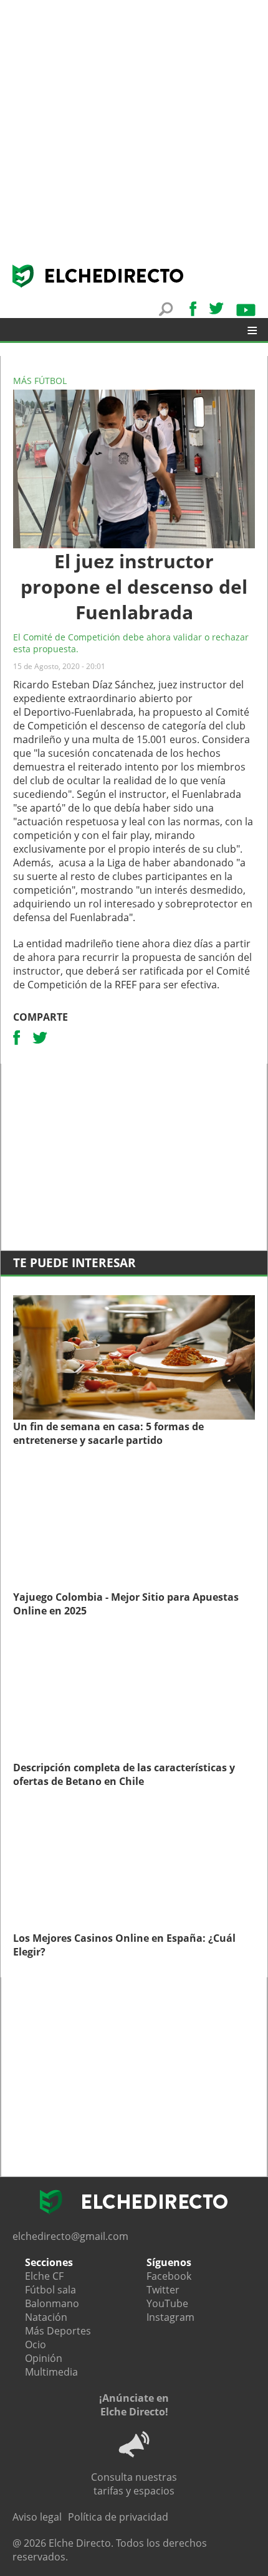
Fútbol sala (50, 2290)
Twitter (163, 2290)
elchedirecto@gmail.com (70, 2236)
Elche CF (44, 2276)
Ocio (36, 2344)
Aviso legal (37, 2517)
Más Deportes (58, 2331)
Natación (46, 2317)
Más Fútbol (40, 381)
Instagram (170, 2317)
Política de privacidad (118, 2517)
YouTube (167, 2303)
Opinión (44, 2358)
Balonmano (52, 2303)
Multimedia (51, 2372)
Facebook (169, 2276)
